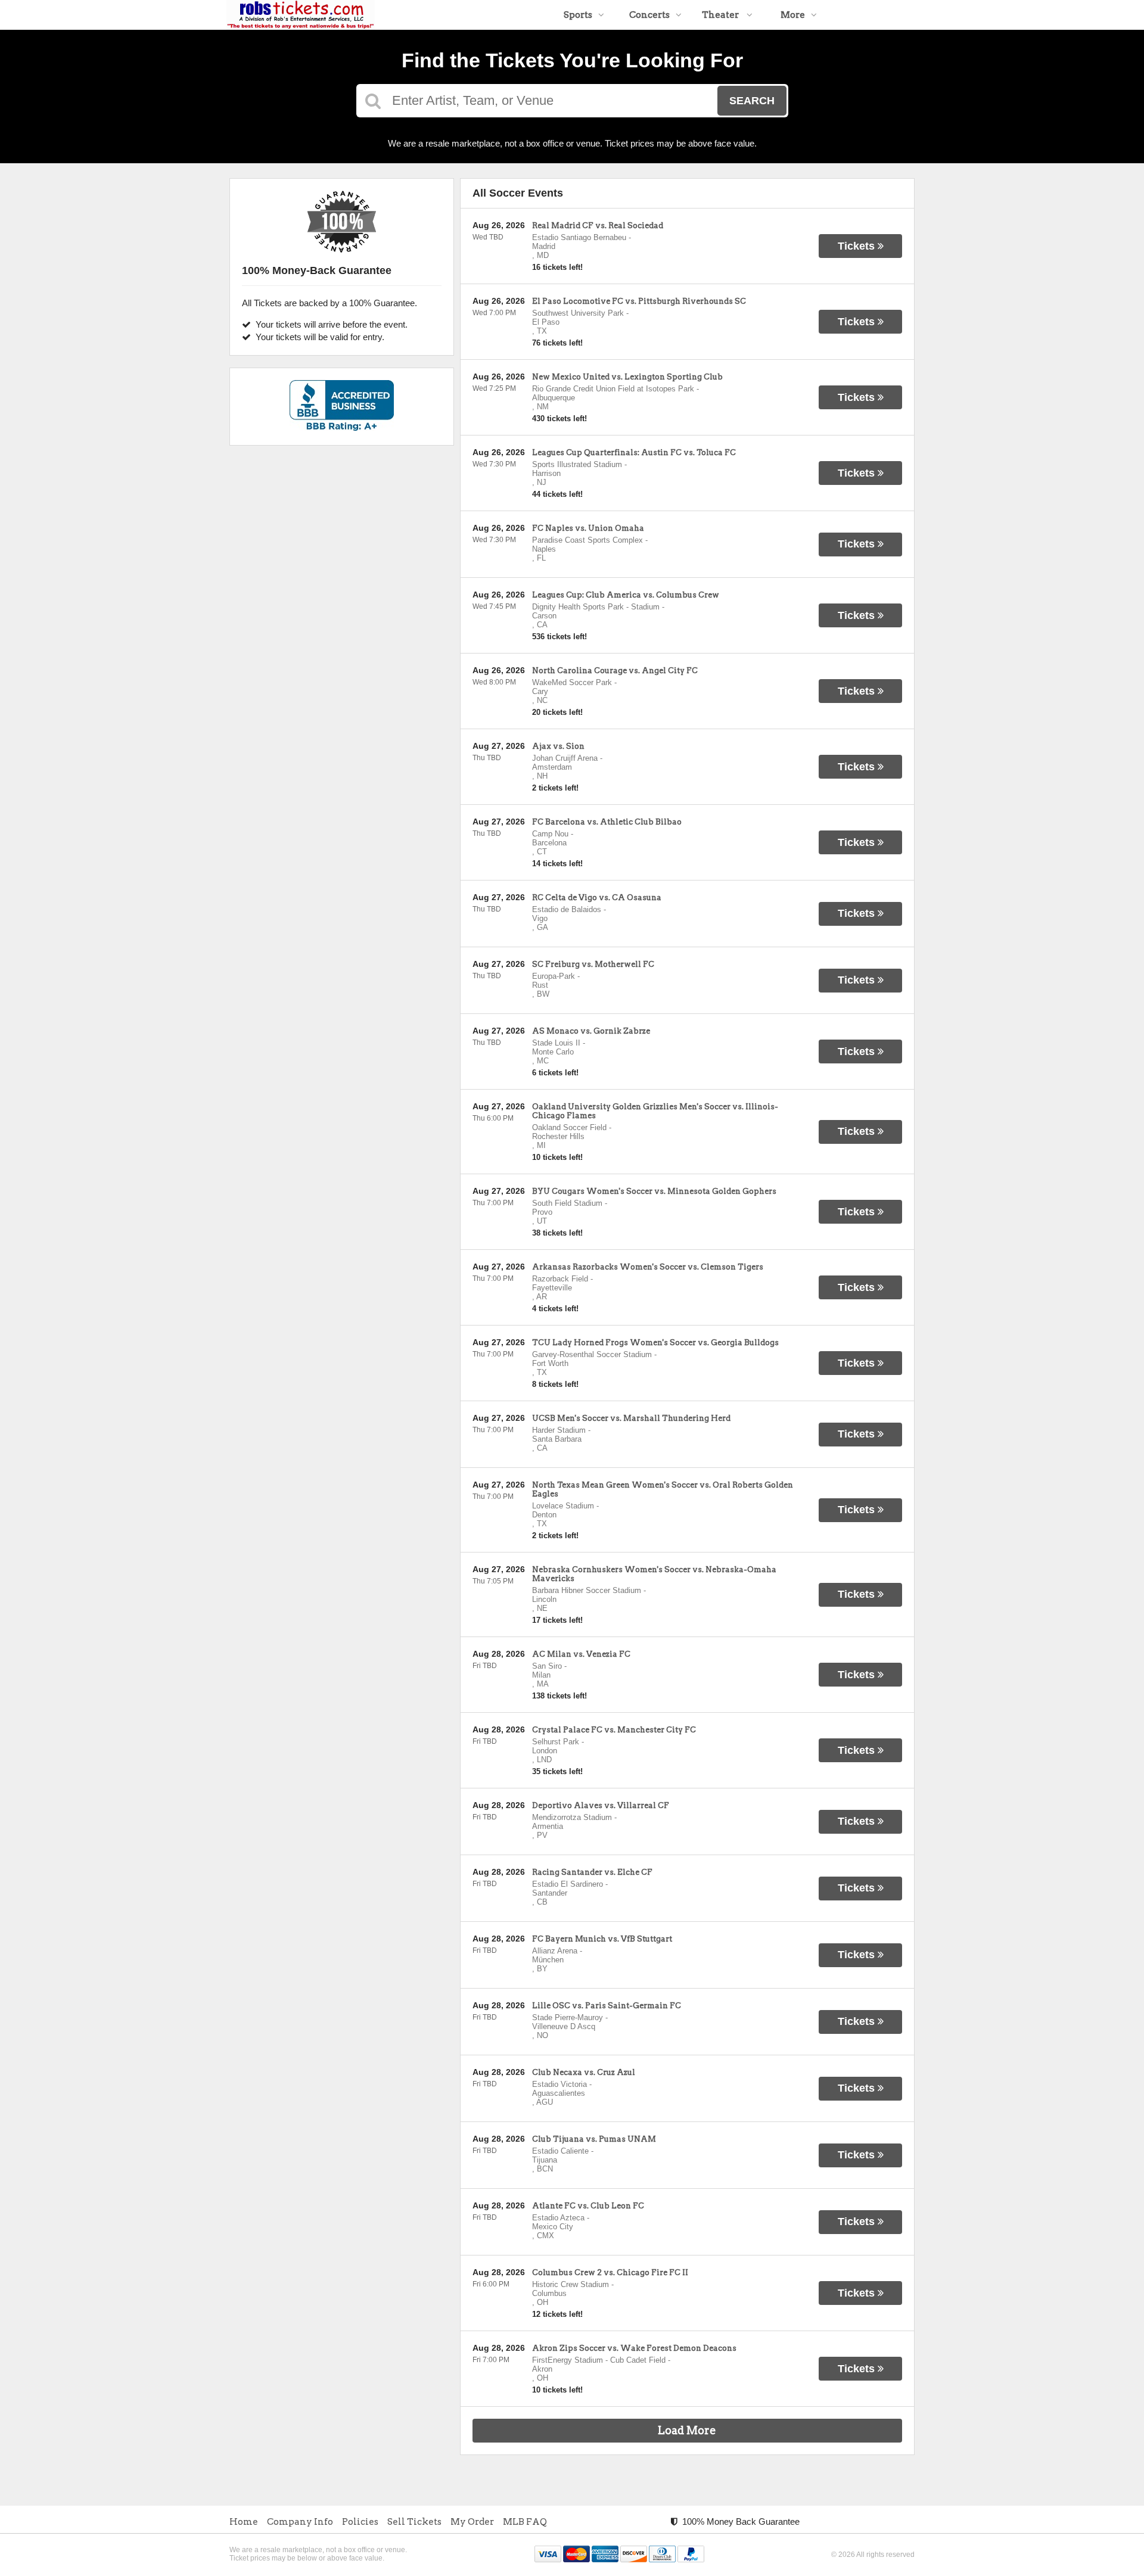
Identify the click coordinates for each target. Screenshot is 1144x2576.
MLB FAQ (525, 2522)
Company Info (300, 2522)
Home (244, 2522)
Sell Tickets (414, 2522)
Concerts (649, 15)
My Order (472, 2522)
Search (752, 101)
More (793, 15)
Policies (360, 2522)
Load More (687, 2430)
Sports (578, 15)
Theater (721, 15)
